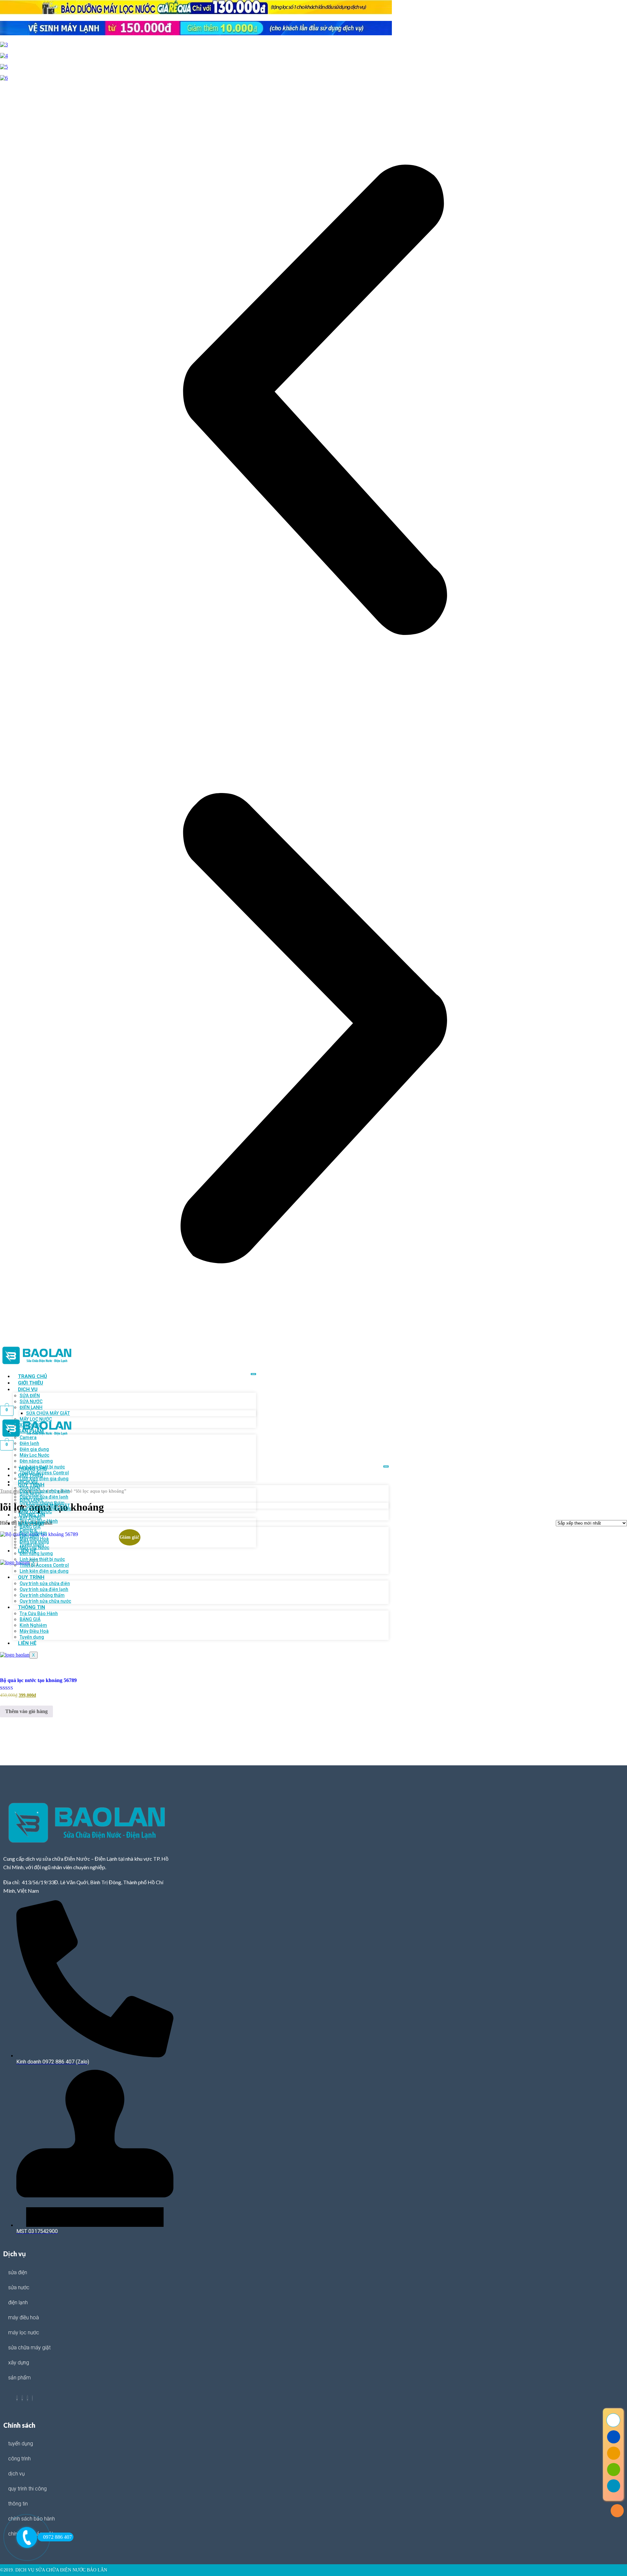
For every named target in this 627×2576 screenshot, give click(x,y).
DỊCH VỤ (28, 1389)
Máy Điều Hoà (24, 2317)
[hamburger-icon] (253, 1374)
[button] (313, 400)
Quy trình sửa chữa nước (45, 1601)
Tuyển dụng (32, 1637)
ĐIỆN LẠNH (18, 2302)
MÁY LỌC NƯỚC (24, 2333)
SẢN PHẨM (31, 1524)
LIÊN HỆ (27, 1643)
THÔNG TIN (32, 1607)
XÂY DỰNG (31, 1517)
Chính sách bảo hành (32, 2519)
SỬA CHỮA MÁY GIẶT (29, 2348)
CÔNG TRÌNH (19, 2459)
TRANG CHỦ (32, 1376)
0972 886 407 (57, 2537)
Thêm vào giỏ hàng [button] (26, 1711)
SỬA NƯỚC (19, 2287)
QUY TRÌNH (31, 1577)
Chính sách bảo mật (31, 2534)
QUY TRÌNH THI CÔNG (27, 2489)
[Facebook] (17, 2398)
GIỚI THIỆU (31, 1383)
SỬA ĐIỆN (18, 2272)
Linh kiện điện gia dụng (44, 1479)
